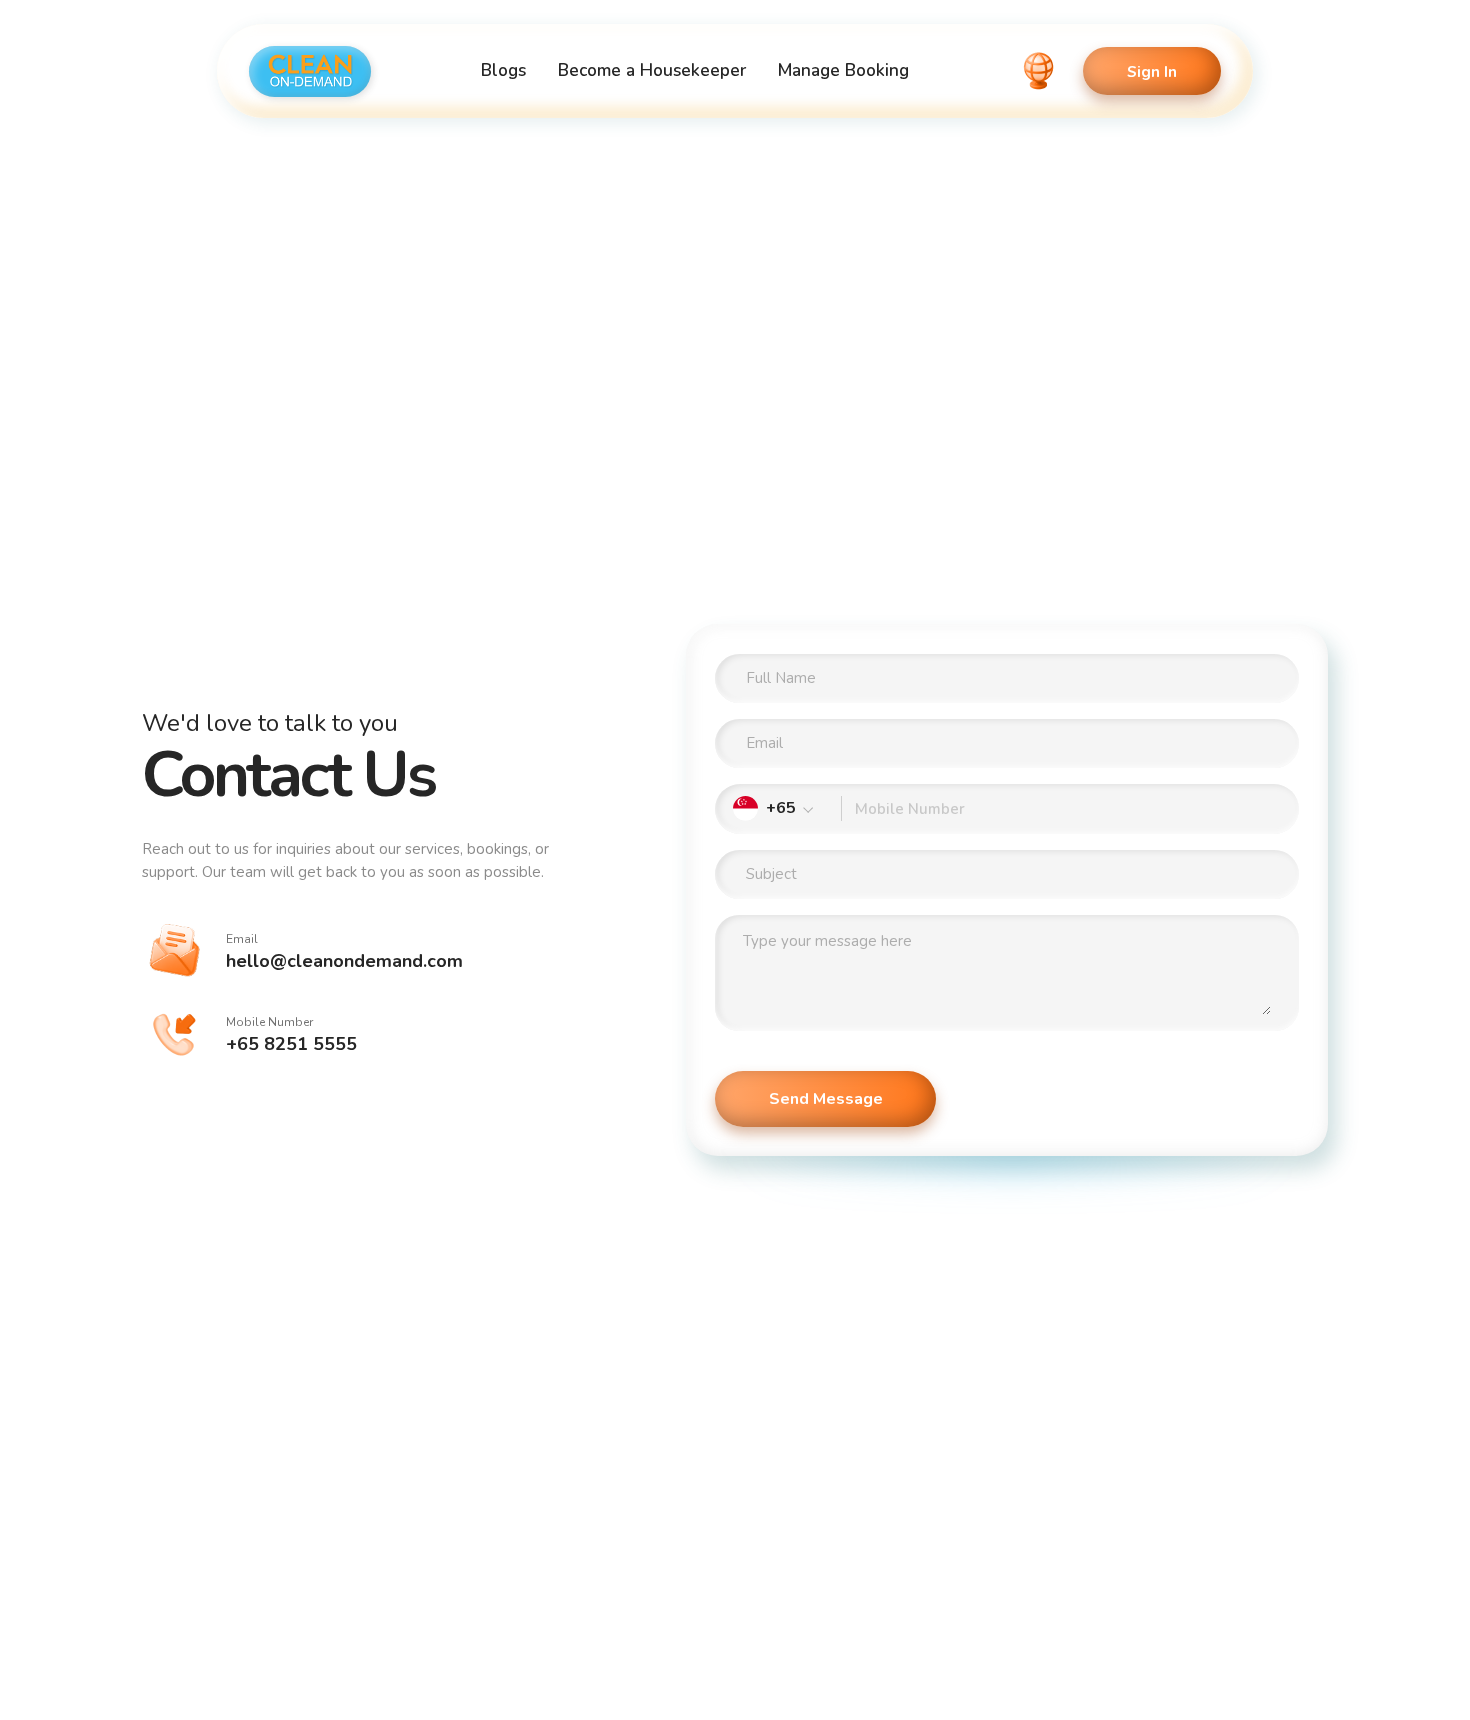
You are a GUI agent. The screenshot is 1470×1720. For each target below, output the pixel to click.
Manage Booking (843, 70)
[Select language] (1039, 71)
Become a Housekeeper (652, 70)
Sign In (1152, 71)
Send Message (826, 1099)
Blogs (503, 70)
